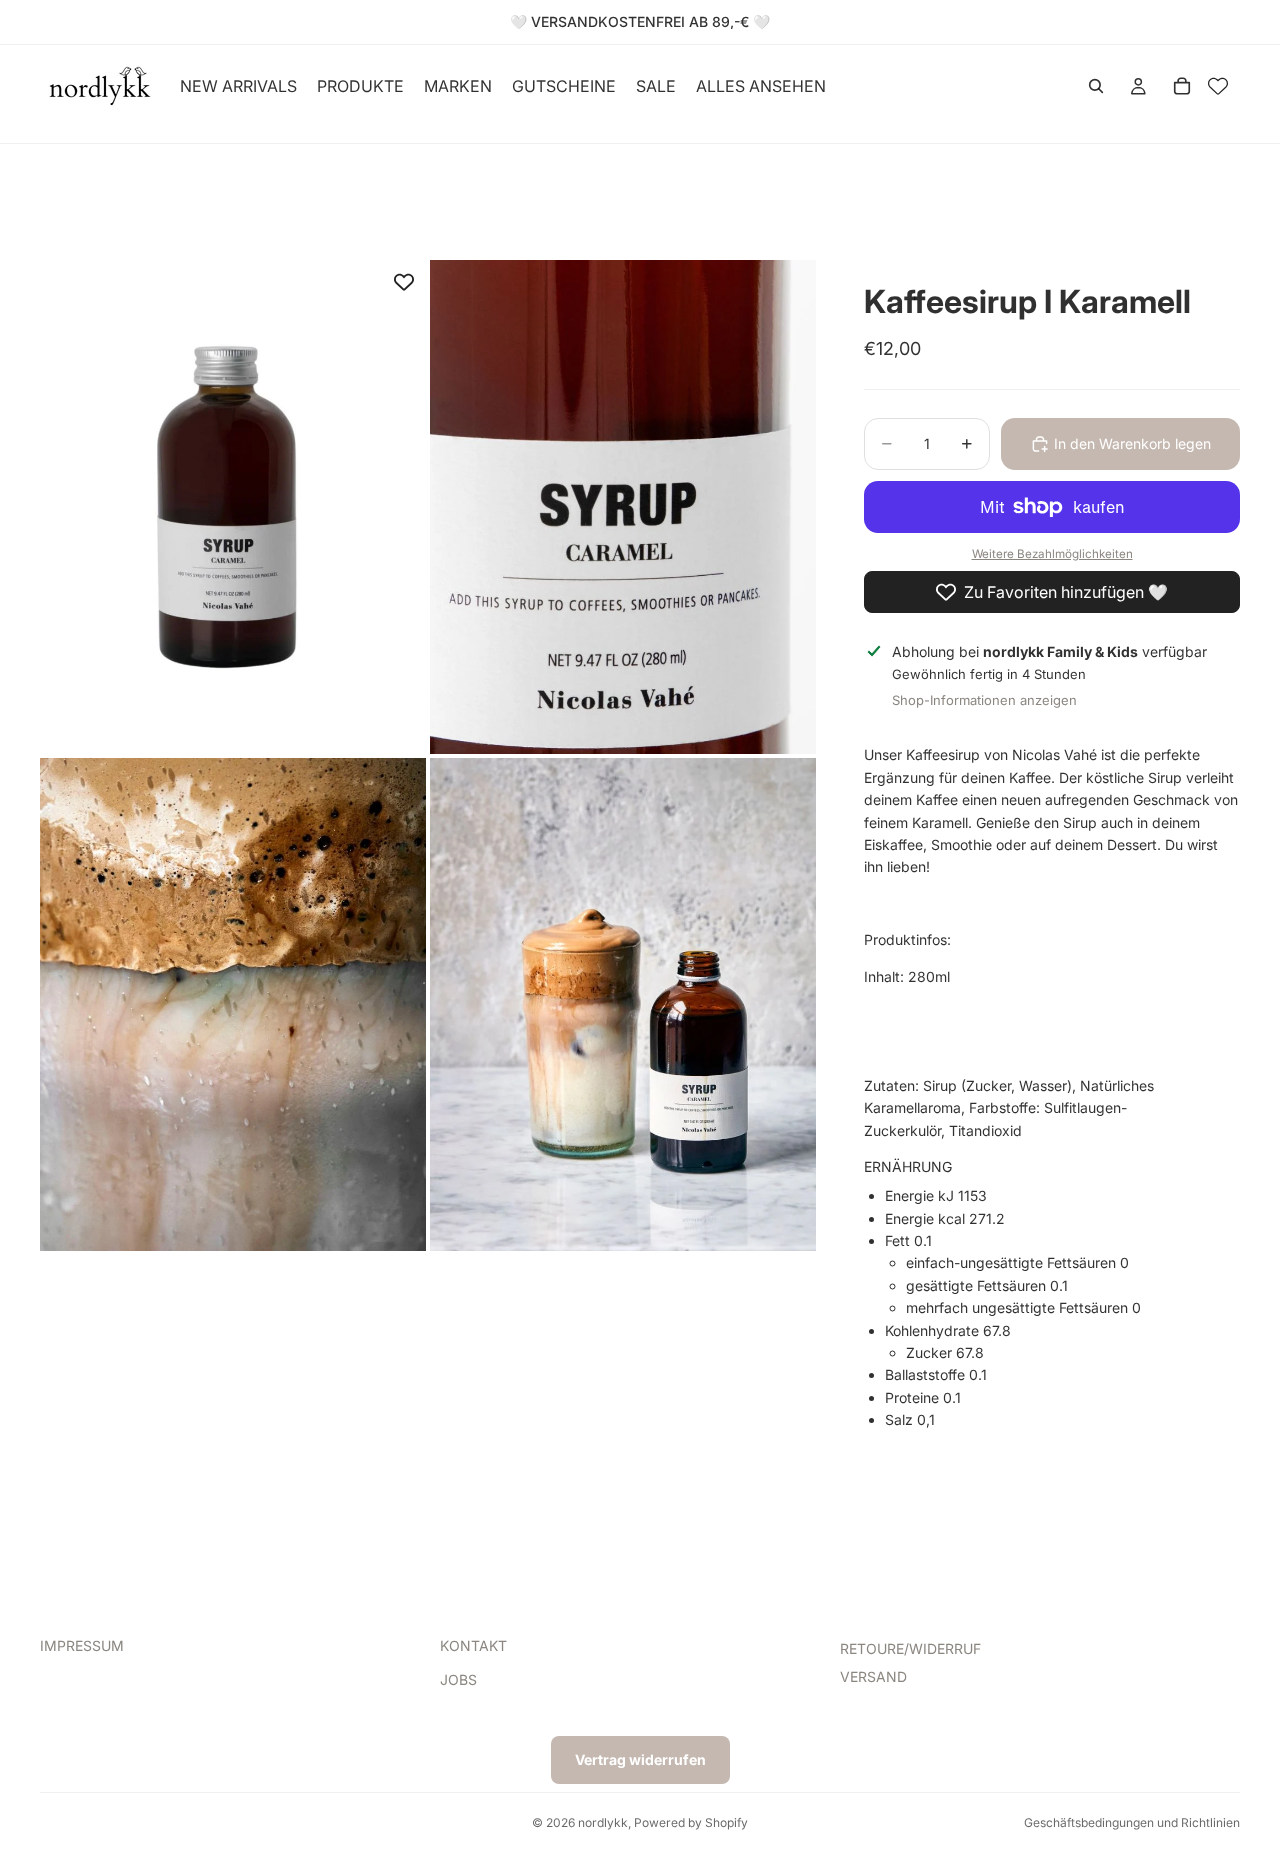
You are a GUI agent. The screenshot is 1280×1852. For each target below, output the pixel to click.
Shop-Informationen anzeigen (984, 700)
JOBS (458, 1679)
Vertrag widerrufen (640, 1759)
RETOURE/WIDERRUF (910, 1648)
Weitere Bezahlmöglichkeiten (1052, 554)
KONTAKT (473, 1645)
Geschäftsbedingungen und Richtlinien (1132, 1822)
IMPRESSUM (82, 1645)
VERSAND (873, 1676)
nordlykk (603, 1822)
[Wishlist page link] (1218, 86)
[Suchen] (1096, 86)
